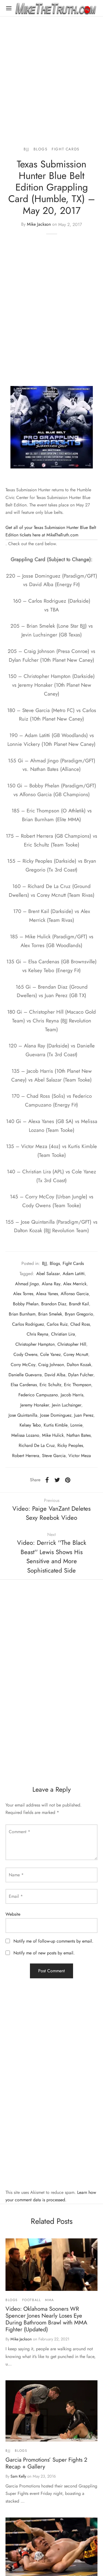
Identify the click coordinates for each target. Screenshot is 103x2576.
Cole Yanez (50, 1354)
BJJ (26, 149)
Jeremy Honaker (35, 1405)
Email (16, 1896)
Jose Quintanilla (23, 1415)
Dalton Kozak (79, 1365)
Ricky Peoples (70, 1445)
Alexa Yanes (47, 1294)
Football (32, 2300)
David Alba (55, 1375)
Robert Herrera (26, 1456)
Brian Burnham (22, 1314)
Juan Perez (84, 1415)
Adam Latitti (74, 1274)
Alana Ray (51, 1284)
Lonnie (76, 1425)
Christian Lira (63, 1334)
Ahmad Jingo (27, 1284)
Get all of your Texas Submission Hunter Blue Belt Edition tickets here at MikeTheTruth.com (51, 531)
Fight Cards (66, 149)
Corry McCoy (23, 1365)
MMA (50, 2300)
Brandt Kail (79, 1304)
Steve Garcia (54, 1456)
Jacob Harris (72, 1395)
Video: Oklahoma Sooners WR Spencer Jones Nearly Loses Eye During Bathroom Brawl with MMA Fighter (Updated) (46, 2319)
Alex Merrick (75, 1284)
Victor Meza (80, 1456)
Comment (20, 1832)
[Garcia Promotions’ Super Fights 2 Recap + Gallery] (51, 2411)
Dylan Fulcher (81, 1375)
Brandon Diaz (54, 1304)
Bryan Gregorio (79, 1314)
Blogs (41, 149)
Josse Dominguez (56, 1415)
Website (13, 1914)
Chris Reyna (37, 1334)
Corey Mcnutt (76, 1354)
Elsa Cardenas (24, 1385)
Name (16, 1875)
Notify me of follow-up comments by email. (53, 1941)
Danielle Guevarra (25, 1375)
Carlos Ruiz (57, 1324)
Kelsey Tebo (30, 1425)
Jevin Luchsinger (67, 1405)
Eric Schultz (50, 1385)
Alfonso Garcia (75, 1294)
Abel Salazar (48, 1274)
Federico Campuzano (38, 1395)
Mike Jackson (39, 224)
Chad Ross (80, 1324)
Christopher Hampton (35, 1344)
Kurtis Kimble (56, 1425)
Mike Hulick (53, 1435)
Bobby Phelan (26, 1304)
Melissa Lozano (25, 1435)
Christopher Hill (72, 1344)
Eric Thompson (78, 1385)
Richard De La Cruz (37, 1445)
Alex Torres (23, 1294)
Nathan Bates (79, 1435)
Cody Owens (25, 1354)
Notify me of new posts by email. (44, 1953)
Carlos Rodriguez (28, 1324)
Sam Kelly (18, 2476)
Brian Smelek (50, 1314)
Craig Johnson (51, 1365)
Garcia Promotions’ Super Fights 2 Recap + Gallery (46, 2463)
